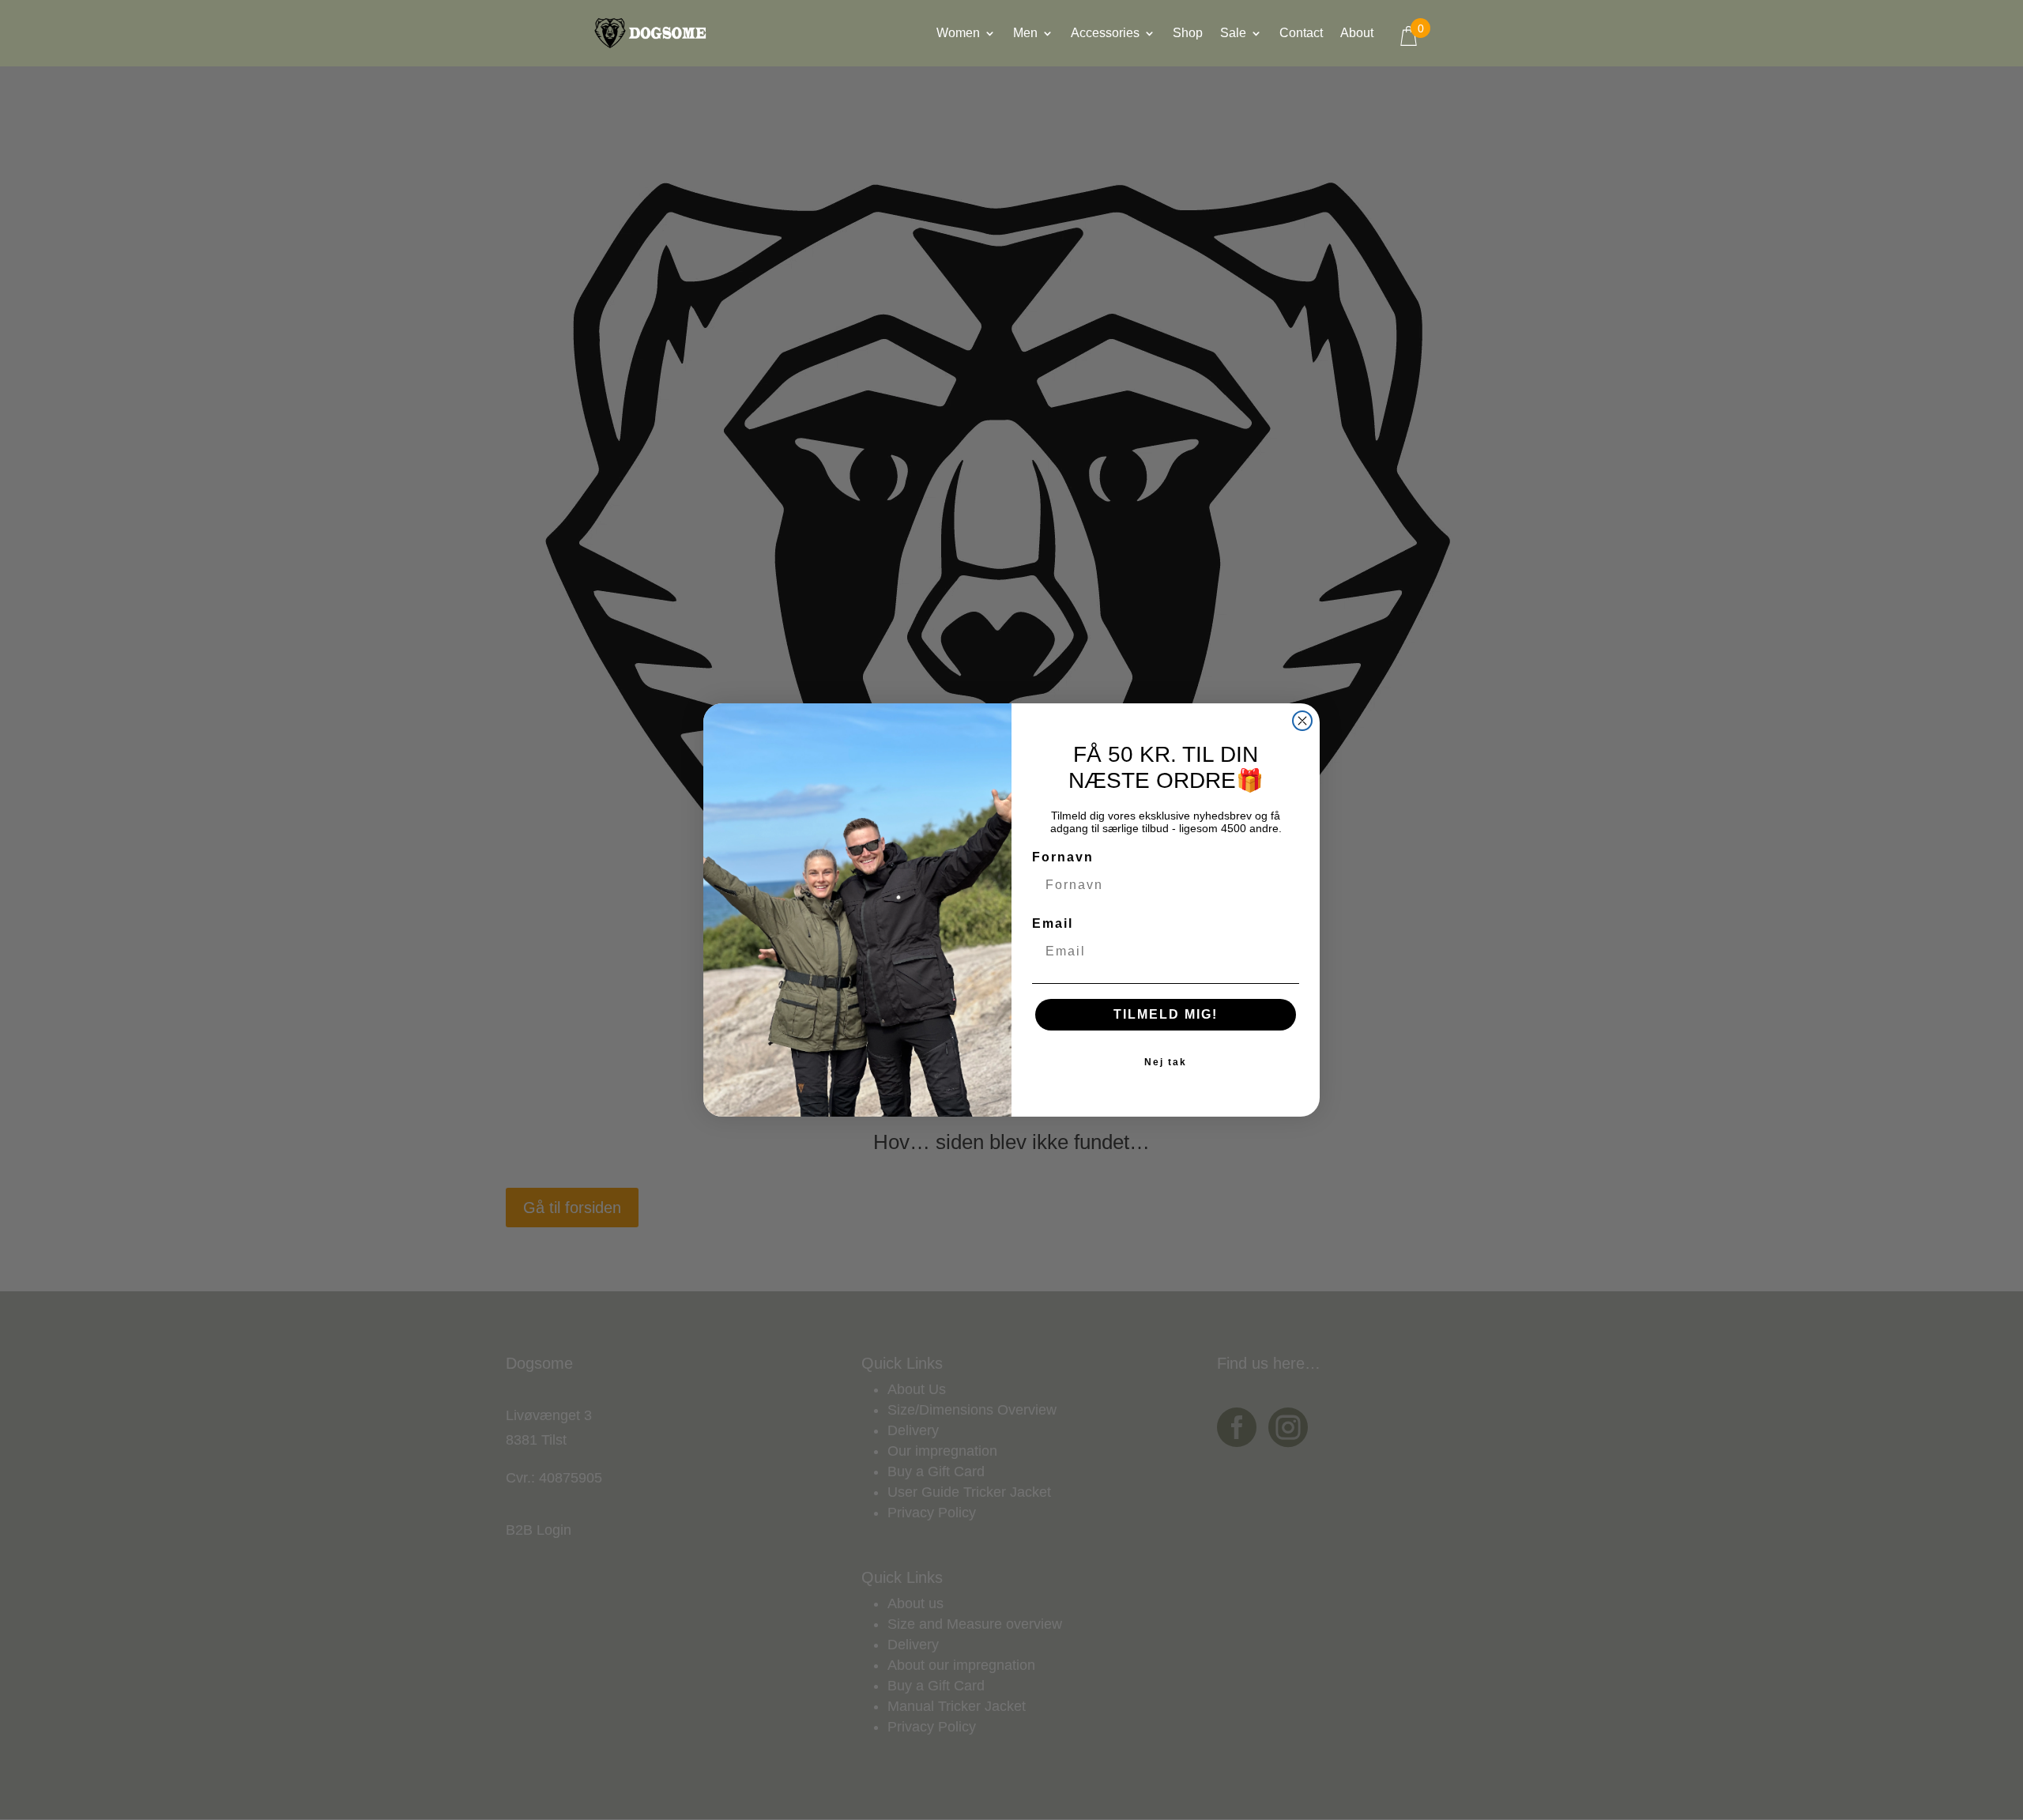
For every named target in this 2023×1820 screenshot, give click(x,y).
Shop (1188, 34)
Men (1025, 34)
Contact (1301, 34)
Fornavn (1063, 857)
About (1357, 34)
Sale (1233, 34)
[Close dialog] (1302, 721)
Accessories (1105, 34)
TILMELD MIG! (1166, 1014)
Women (958, 34)
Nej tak (1166, 1062)
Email (1053, 923)
